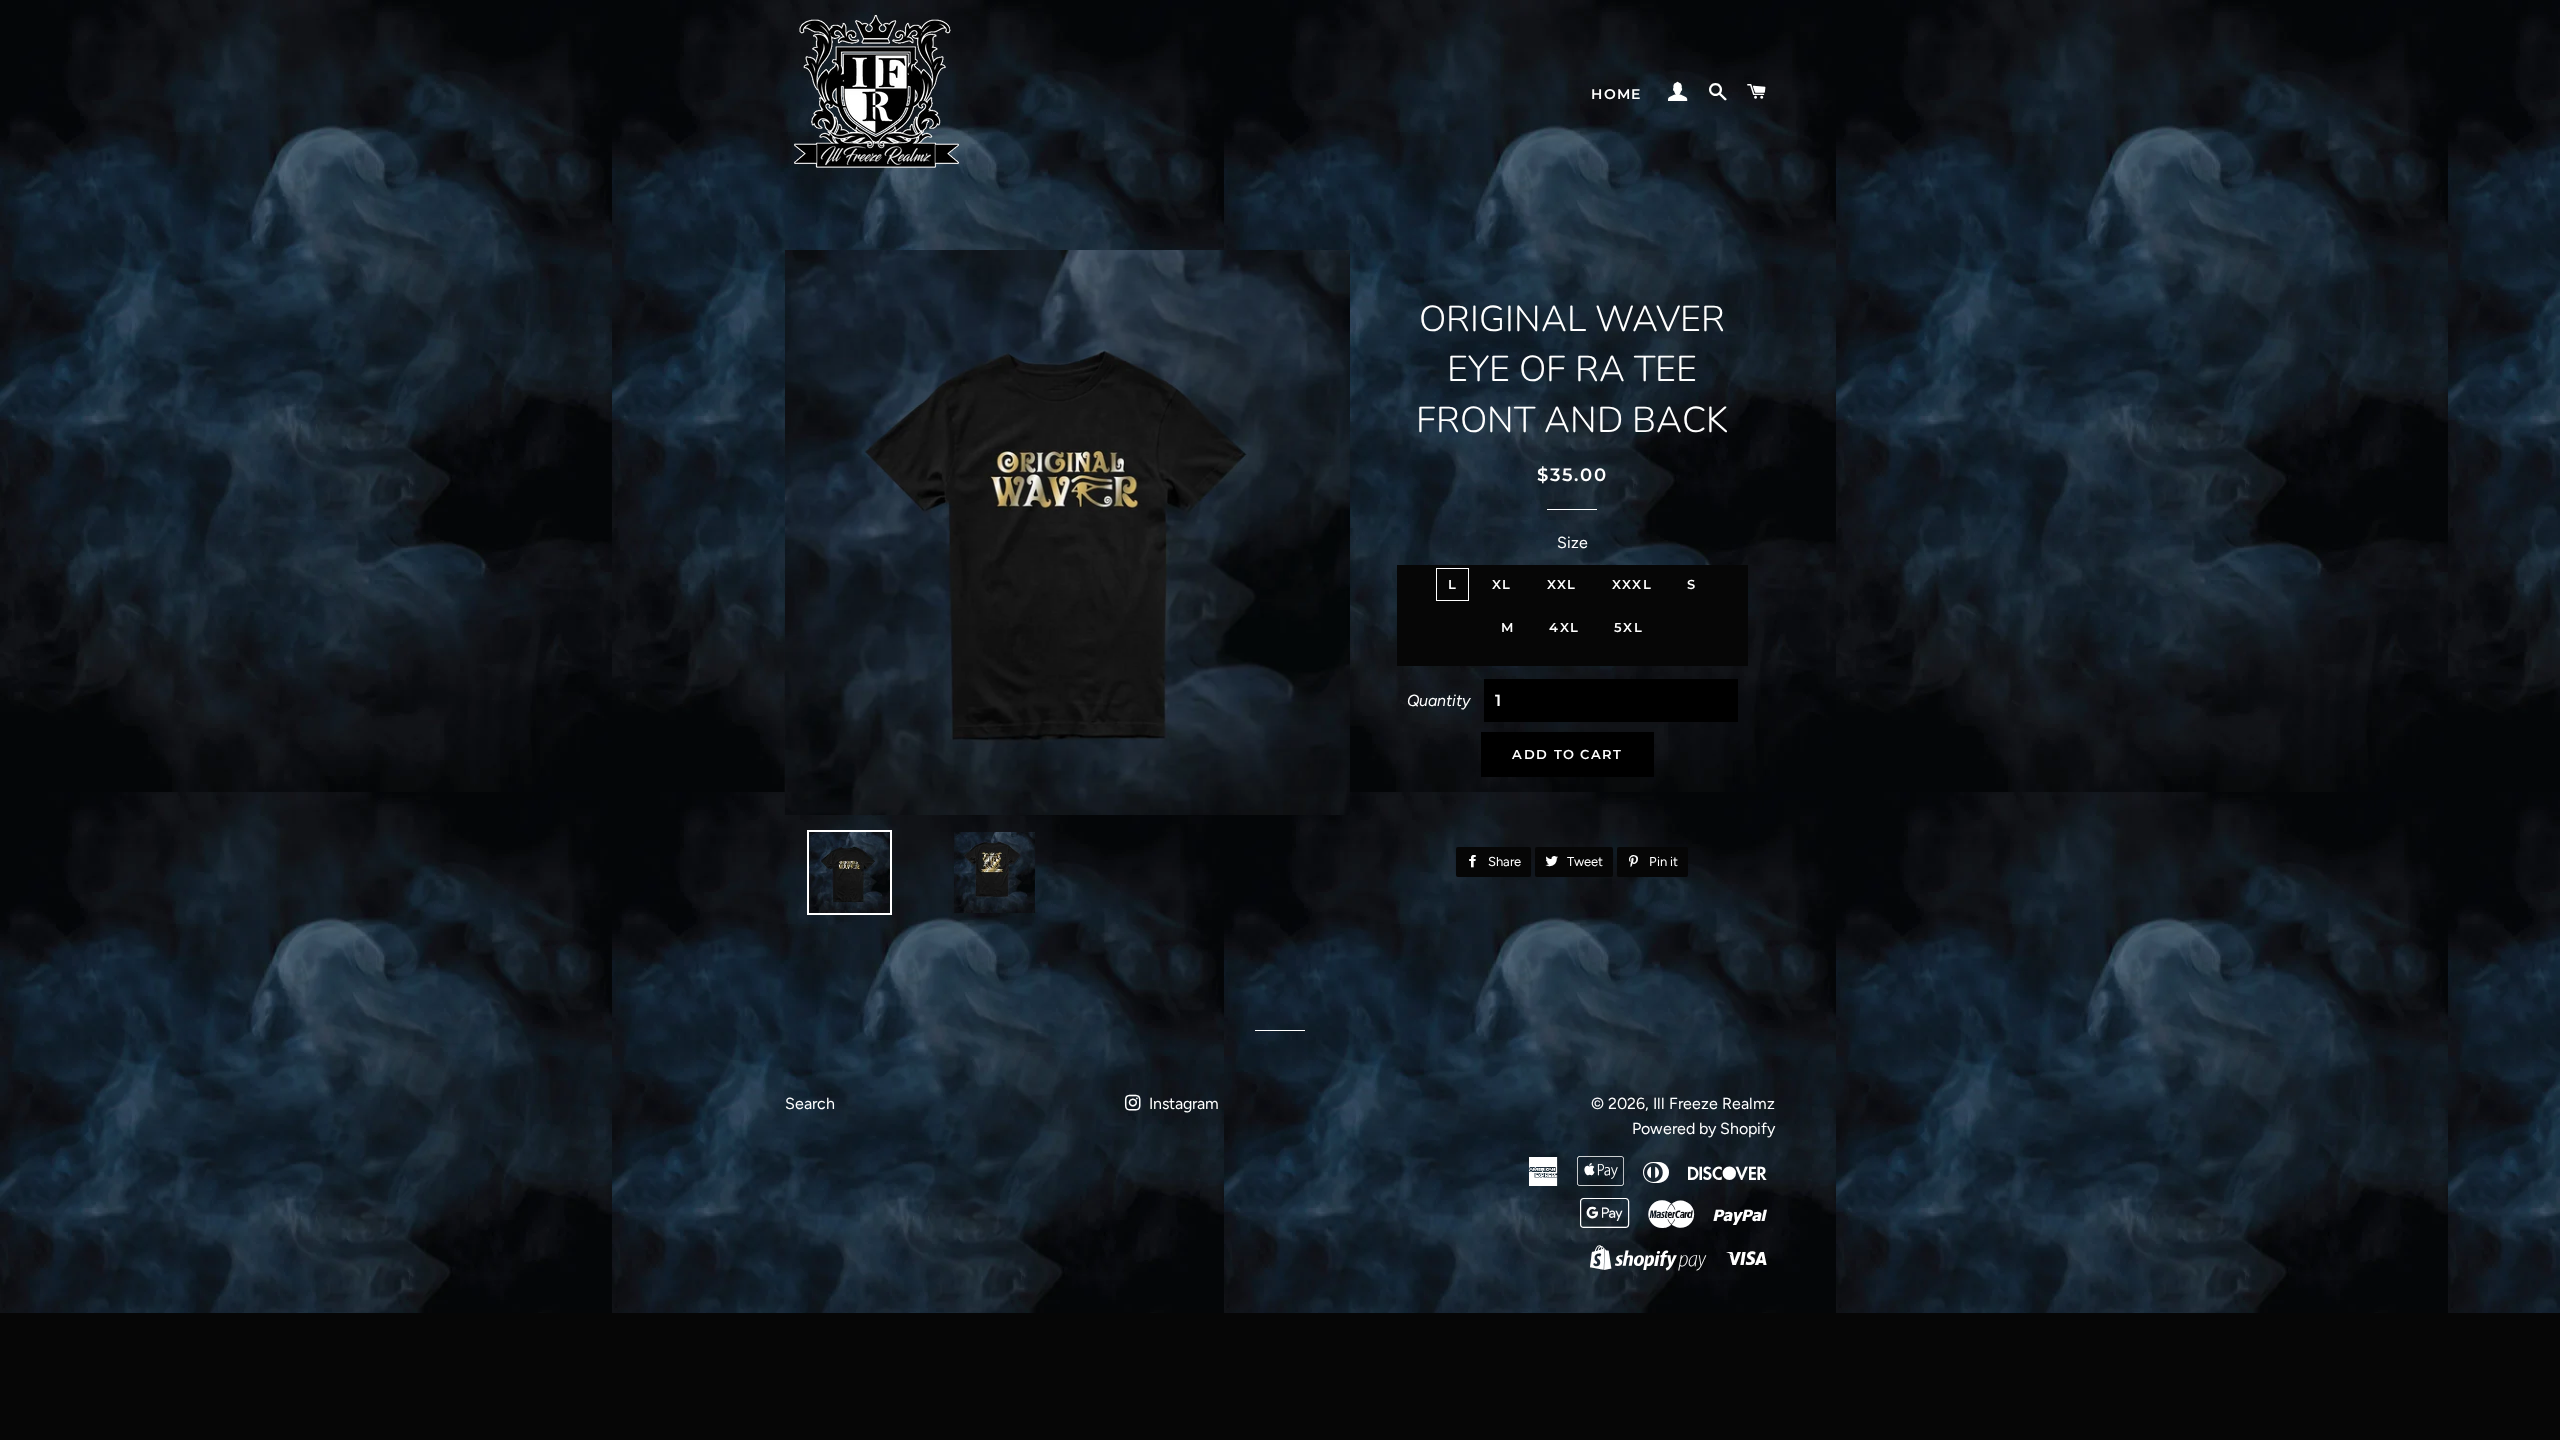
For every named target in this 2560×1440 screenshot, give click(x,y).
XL (1502, 584)
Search (810, 1103)
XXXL (1632, 584)
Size (1572, 542)
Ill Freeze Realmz (1714, 1103)
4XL (1564, 627)
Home (1616, 94)
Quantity (1438, 700)
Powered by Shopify (1703, 1128)
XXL (1562, 584)
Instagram (1182, 1103)
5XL (1628, 627)
